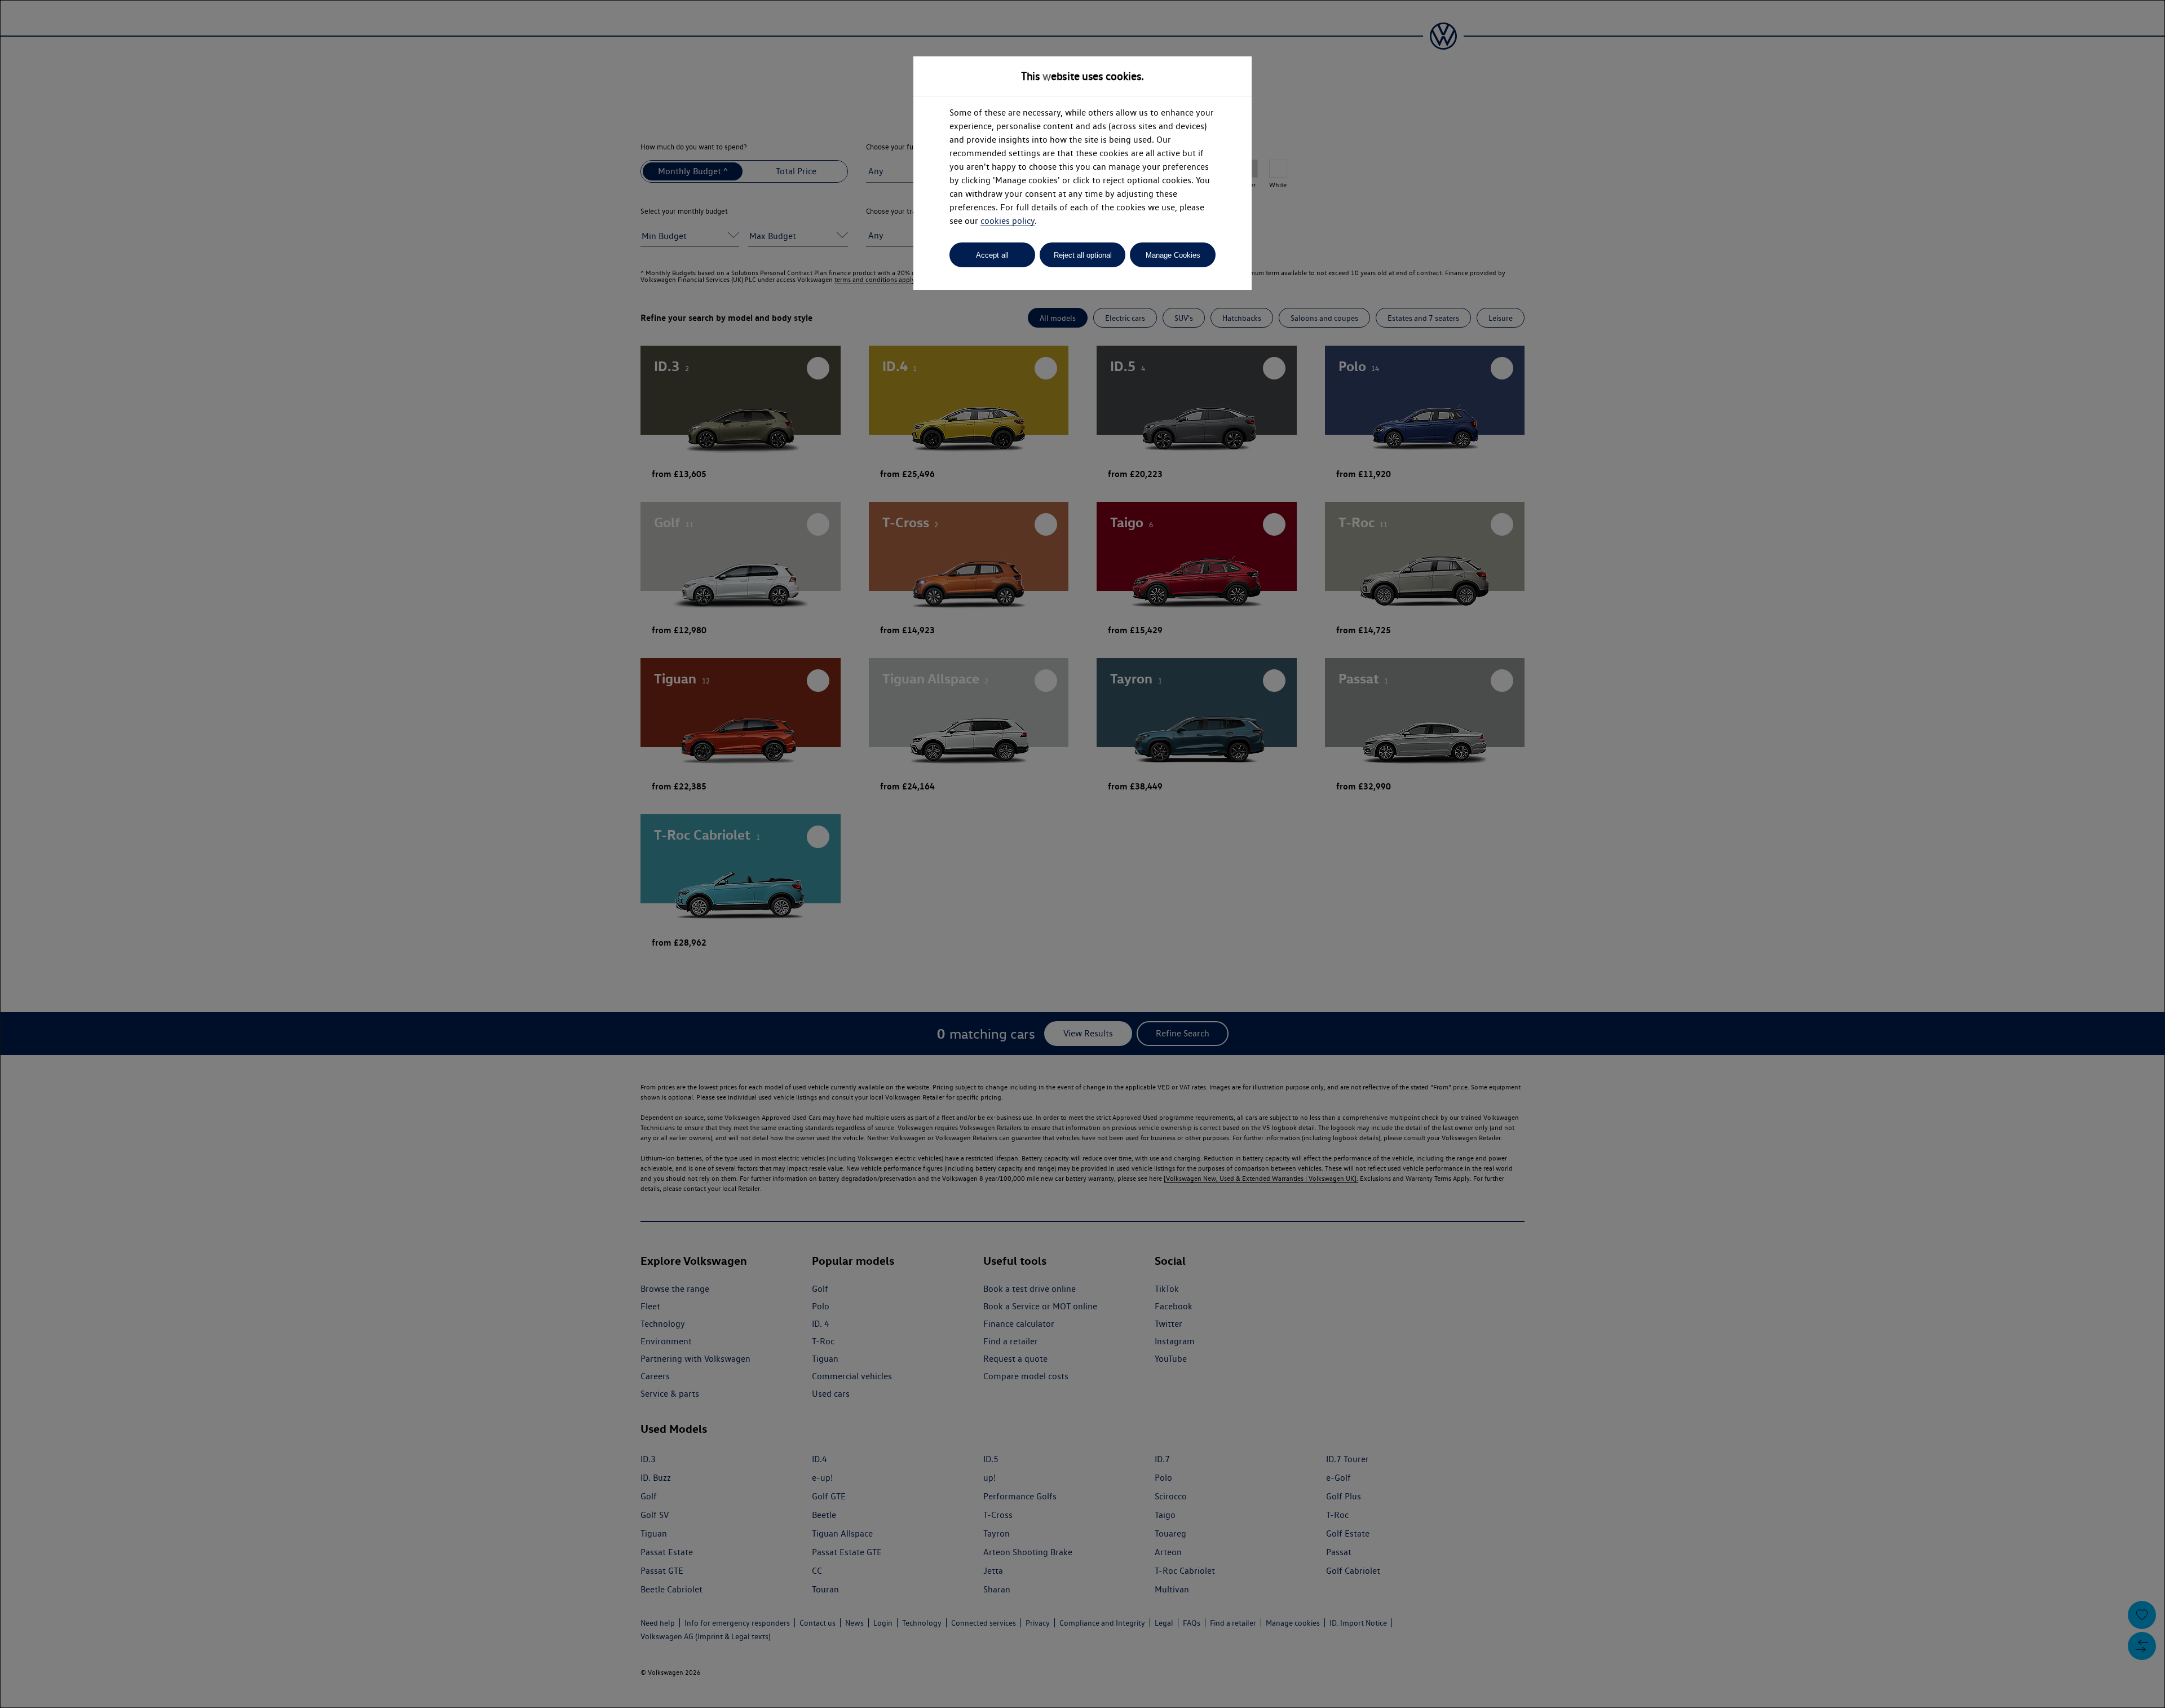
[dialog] (1082, 854)
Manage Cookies (1173, 255)
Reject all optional (1083, 255)
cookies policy (1008, 221)
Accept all (992, 255)
